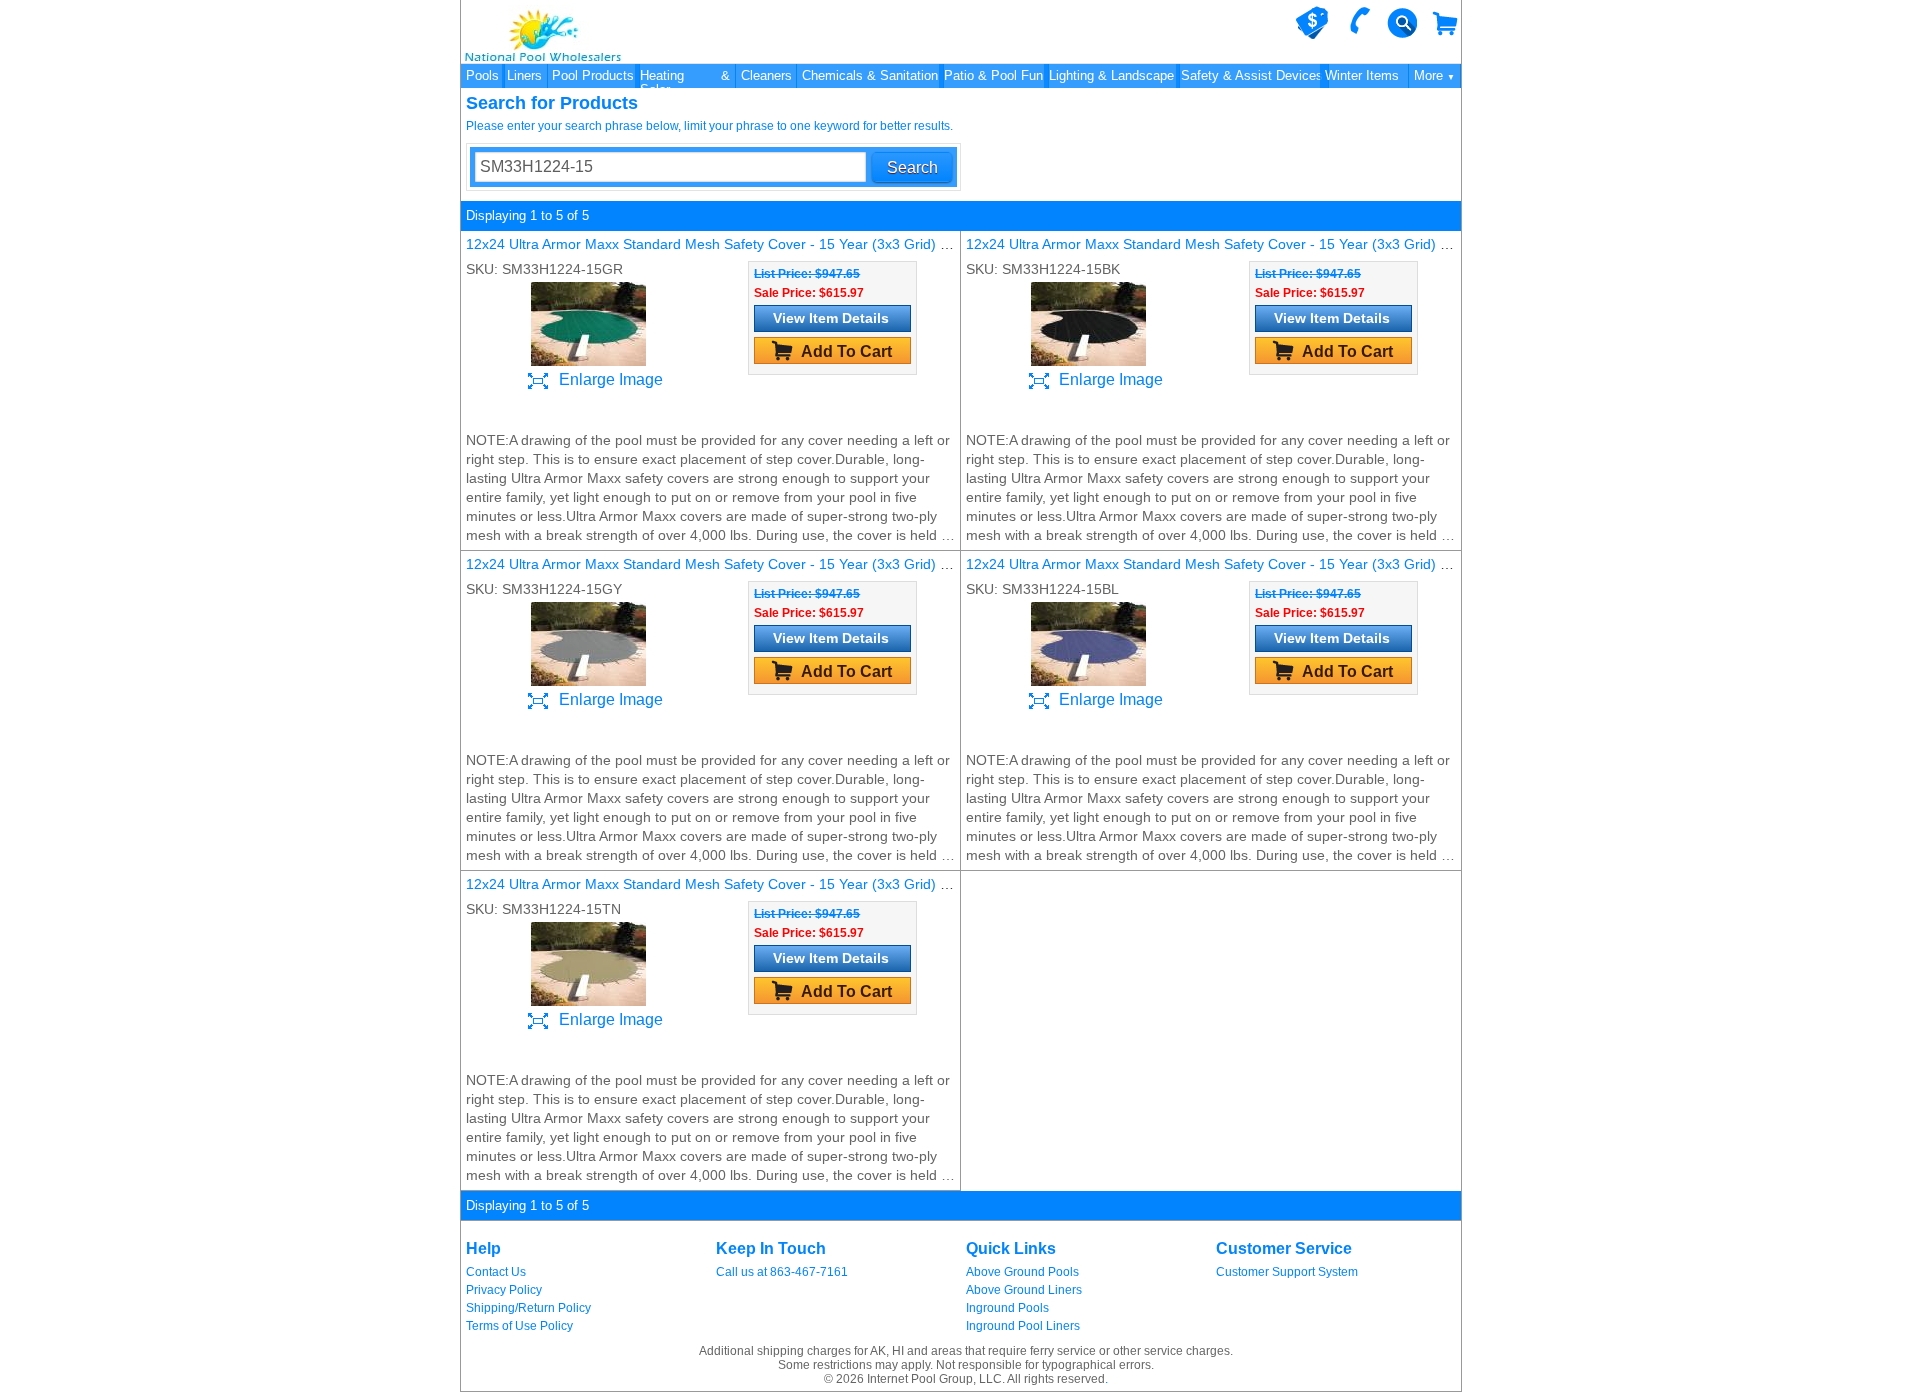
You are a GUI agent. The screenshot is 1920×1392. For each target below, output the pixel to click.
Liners (524, 75)
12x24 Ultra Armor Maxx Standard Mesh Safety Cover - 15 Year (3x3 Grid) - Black (1224, 244)
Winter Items (1362, 75)
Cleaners (766, 75)
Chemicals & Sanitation (870, 75)
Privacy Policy (504, 1290)
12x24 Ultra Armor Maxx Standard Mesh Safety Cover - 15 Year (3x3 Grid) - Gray (723, 564)
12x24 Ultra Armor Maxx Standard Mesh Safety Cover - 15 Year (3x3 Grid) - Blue (1221, 564)
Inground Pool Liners (1023, 1326)
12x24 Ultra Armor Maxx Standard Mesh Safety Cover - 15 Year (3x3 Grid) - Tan (719, 884)
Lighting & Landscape (1111, 75)
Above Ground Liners (1024, 1290)
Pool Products (593, 75)
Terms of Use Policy (519, 1326)
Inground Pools (1007, 1308)
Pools (482, 75)
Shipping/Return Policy (528, 1308)
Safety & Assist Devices (1252, 75)
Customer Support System (1287, 1272)
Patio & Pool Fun (993, 75)
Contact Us (496, 1272)
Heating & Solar (685, 78)
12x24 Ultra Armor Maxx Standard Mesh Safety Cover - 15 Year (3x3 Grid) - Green (727, 244)
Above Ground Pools (1022, 1272)
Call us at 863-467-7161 (782, 1272)
